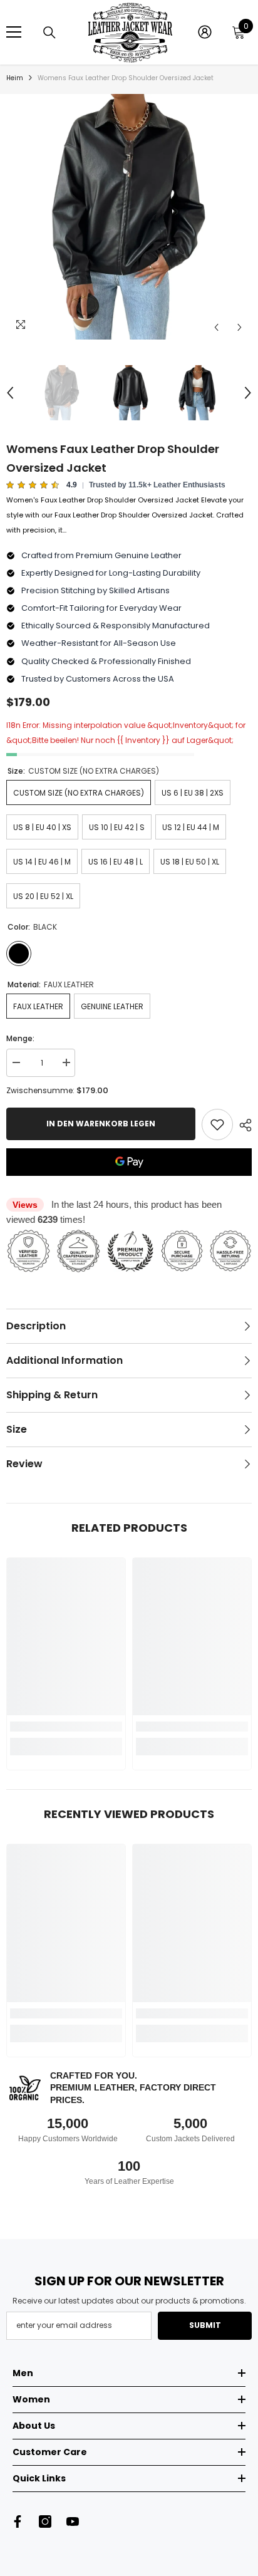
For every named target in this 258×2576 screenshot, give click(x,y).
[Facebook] (18, 2521)
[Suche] (49, 33)
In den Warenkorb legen (101, 1124)
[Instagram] (45, 2521)
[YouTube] (73, 2521)
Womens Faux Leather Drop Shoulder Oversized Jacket (113, 458)
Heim (15, 78)
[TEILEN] (242, 1125)
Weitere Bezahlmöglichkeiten (129, 1183)
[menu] (14, 32)
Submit (205, 2325)
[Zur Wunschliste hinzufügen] (217, 1124)
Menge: (20, 1038)
